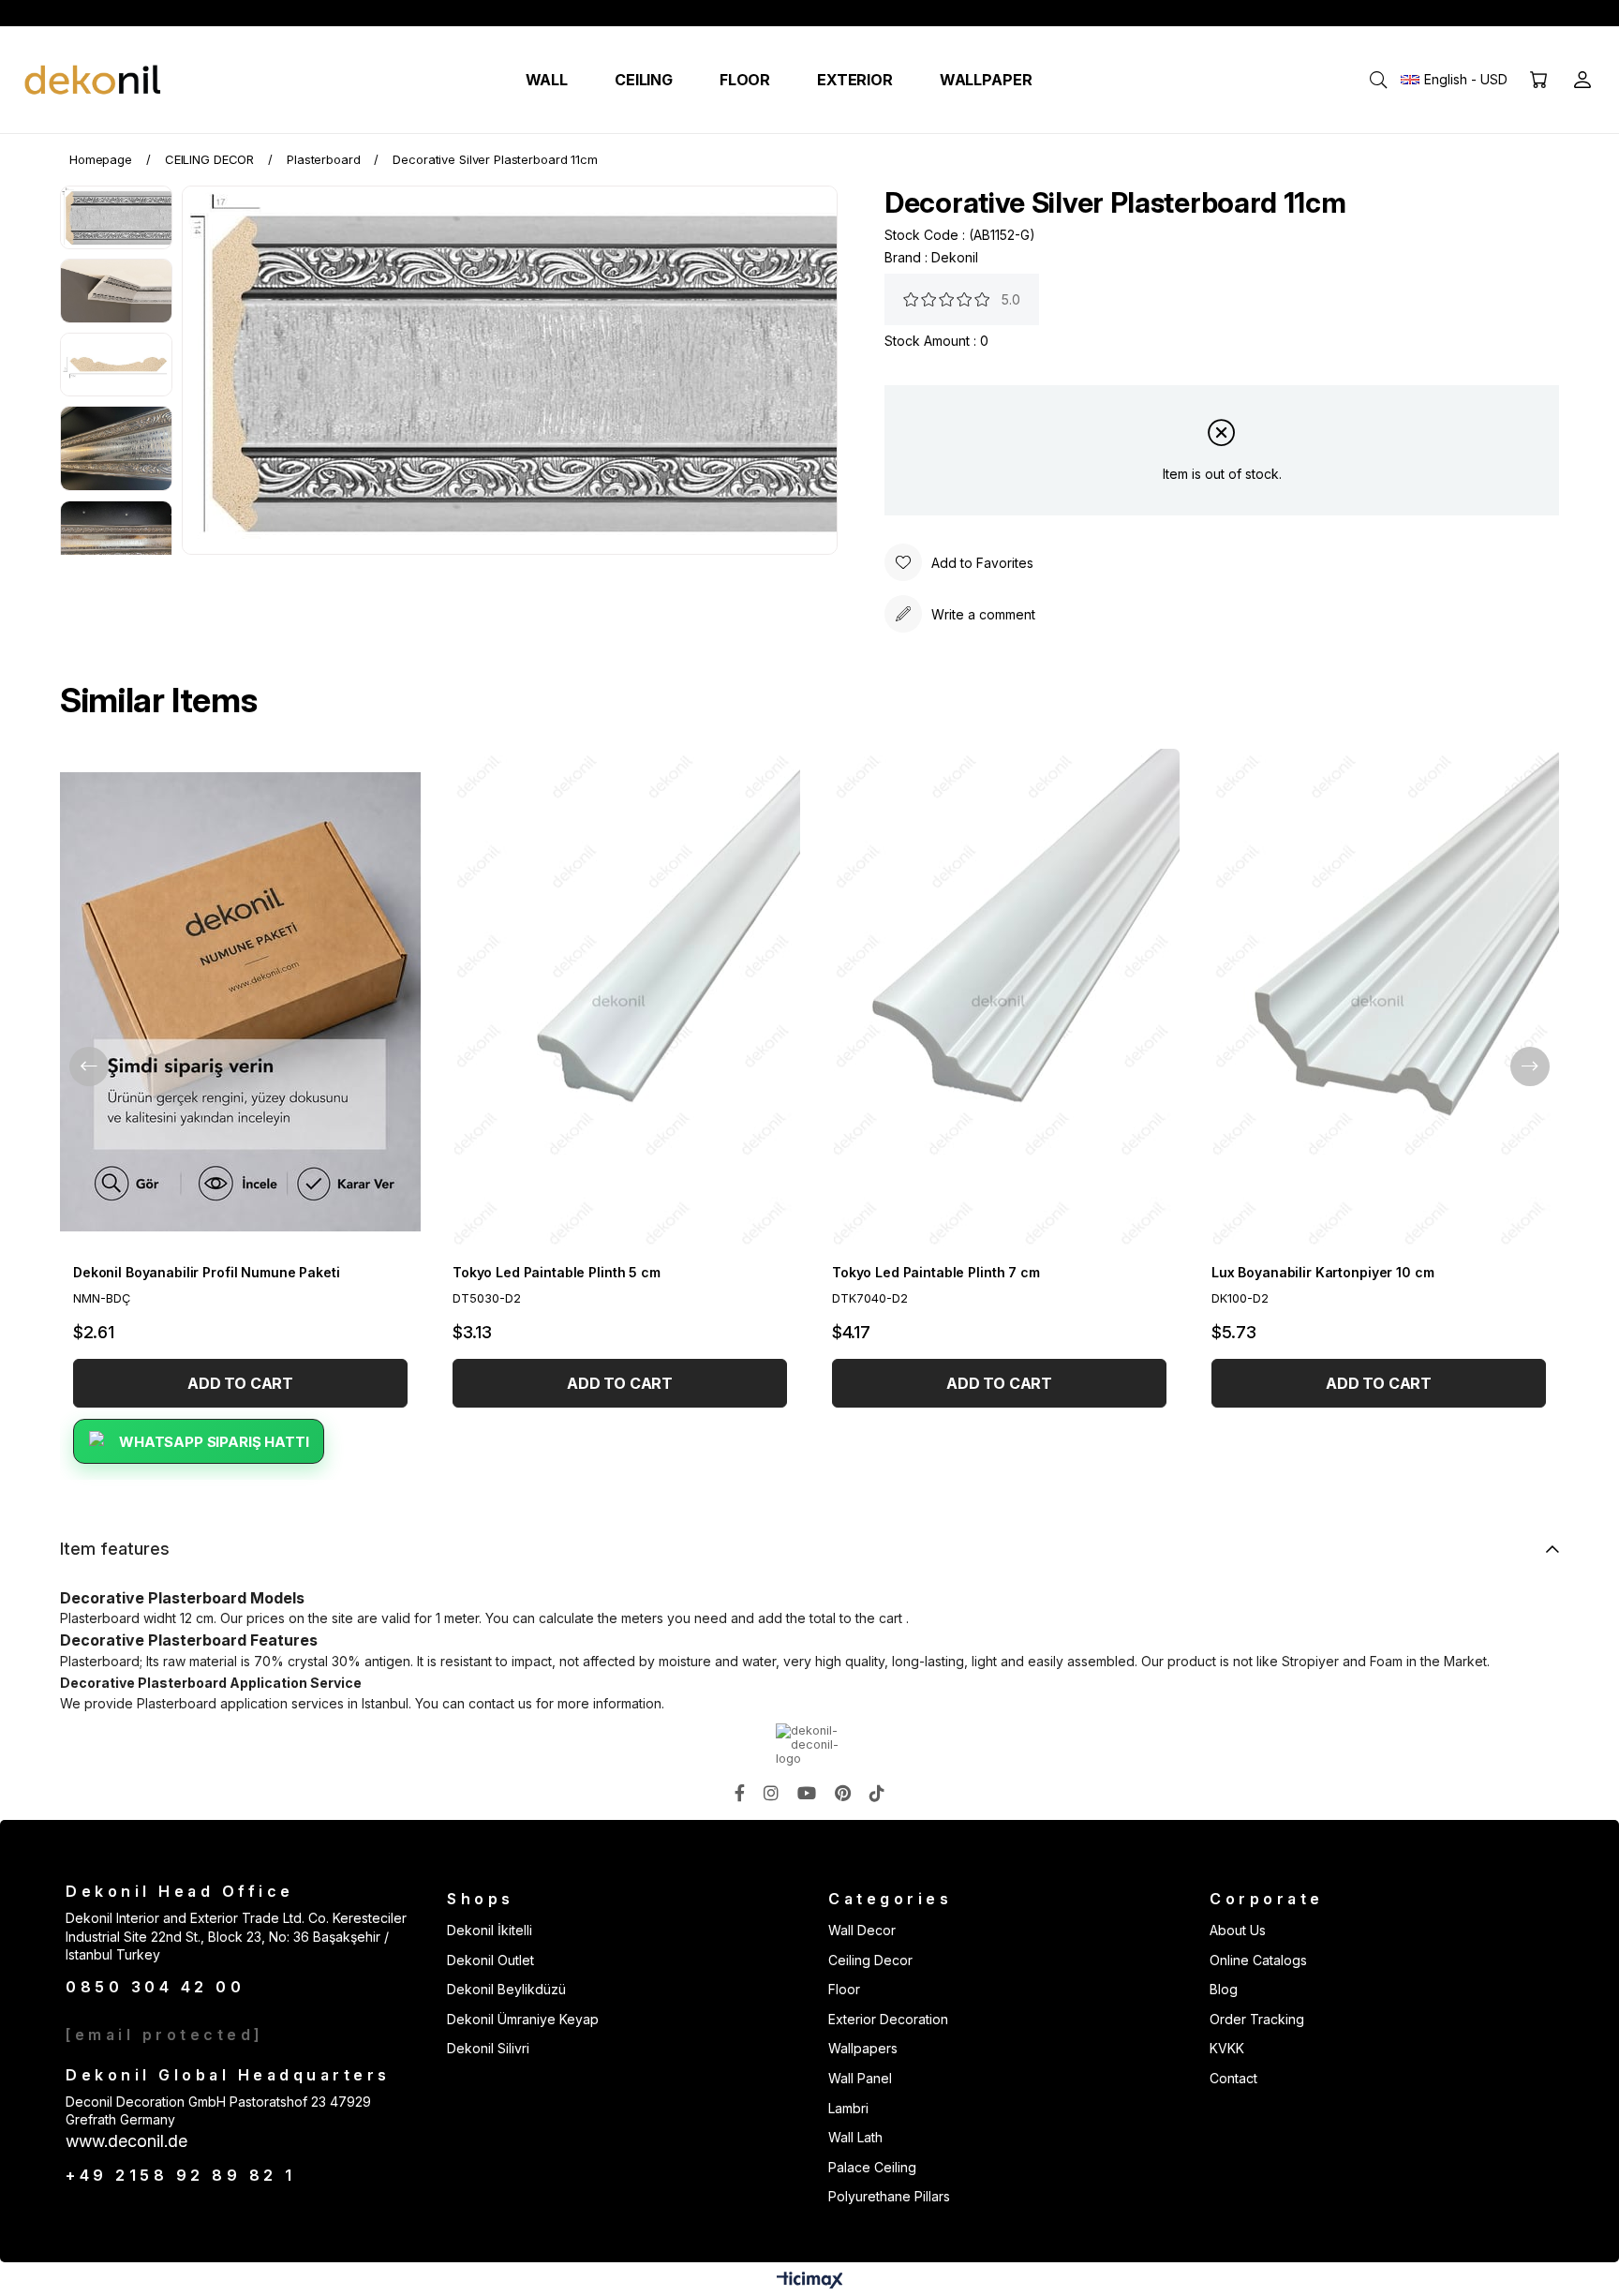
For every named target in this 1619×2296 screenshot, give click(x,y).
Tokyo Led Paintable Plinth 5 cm (557, 1272)
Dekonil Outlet (490, 1960)
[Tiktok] (877, 1793)
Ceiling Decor (870, 1960)
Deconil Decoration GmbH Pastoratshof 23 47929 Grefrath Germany (218, 2111)
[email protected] (165, 2035)
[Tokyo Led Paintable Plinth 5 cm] (620, 1001)
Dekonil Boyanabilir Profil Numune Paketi (206, 1272)
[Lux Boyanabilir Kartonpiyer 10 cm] (1379, 1001)
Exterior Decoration (888, 2019)
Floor (844, 1989)
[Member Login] (1582, 80)
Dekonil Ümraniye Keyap (523, 2019)
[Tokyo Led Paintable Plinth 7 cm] (999, 1001)
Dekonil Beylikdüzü (506, 1989)
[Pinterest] (843, 1793)
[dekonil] (94, 80)
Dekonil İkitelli (490, 1930)
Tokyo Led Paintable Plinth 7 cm (936, 1272)
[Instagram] (771, 1793)
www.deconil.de (126, 2141)
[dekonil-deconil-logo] (809, 1744)
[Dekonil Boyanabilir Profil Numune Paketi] (240, 1001)
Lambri (848, 2108)
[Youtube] (807, 1793)
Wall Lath (855, 2137)
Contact (1233, 2078)
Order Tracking (1257, 2019)
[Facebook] (740, 1793)
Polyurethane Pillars (889, 2196)
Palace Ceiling (872, 2167)
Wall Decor (862, 1930)
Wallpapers (863, 2048)
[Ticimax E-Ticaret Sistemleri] (810, 2281)
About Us (1238, 1930)
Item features (115, 1549)
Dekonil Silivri (488, 2048)
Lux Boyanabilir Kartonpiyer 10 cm (1322, 1272)
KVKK (1227, 2048)
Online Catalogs (1258, 1960)
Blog (1224, 1989)
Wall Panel (860, 2078)
